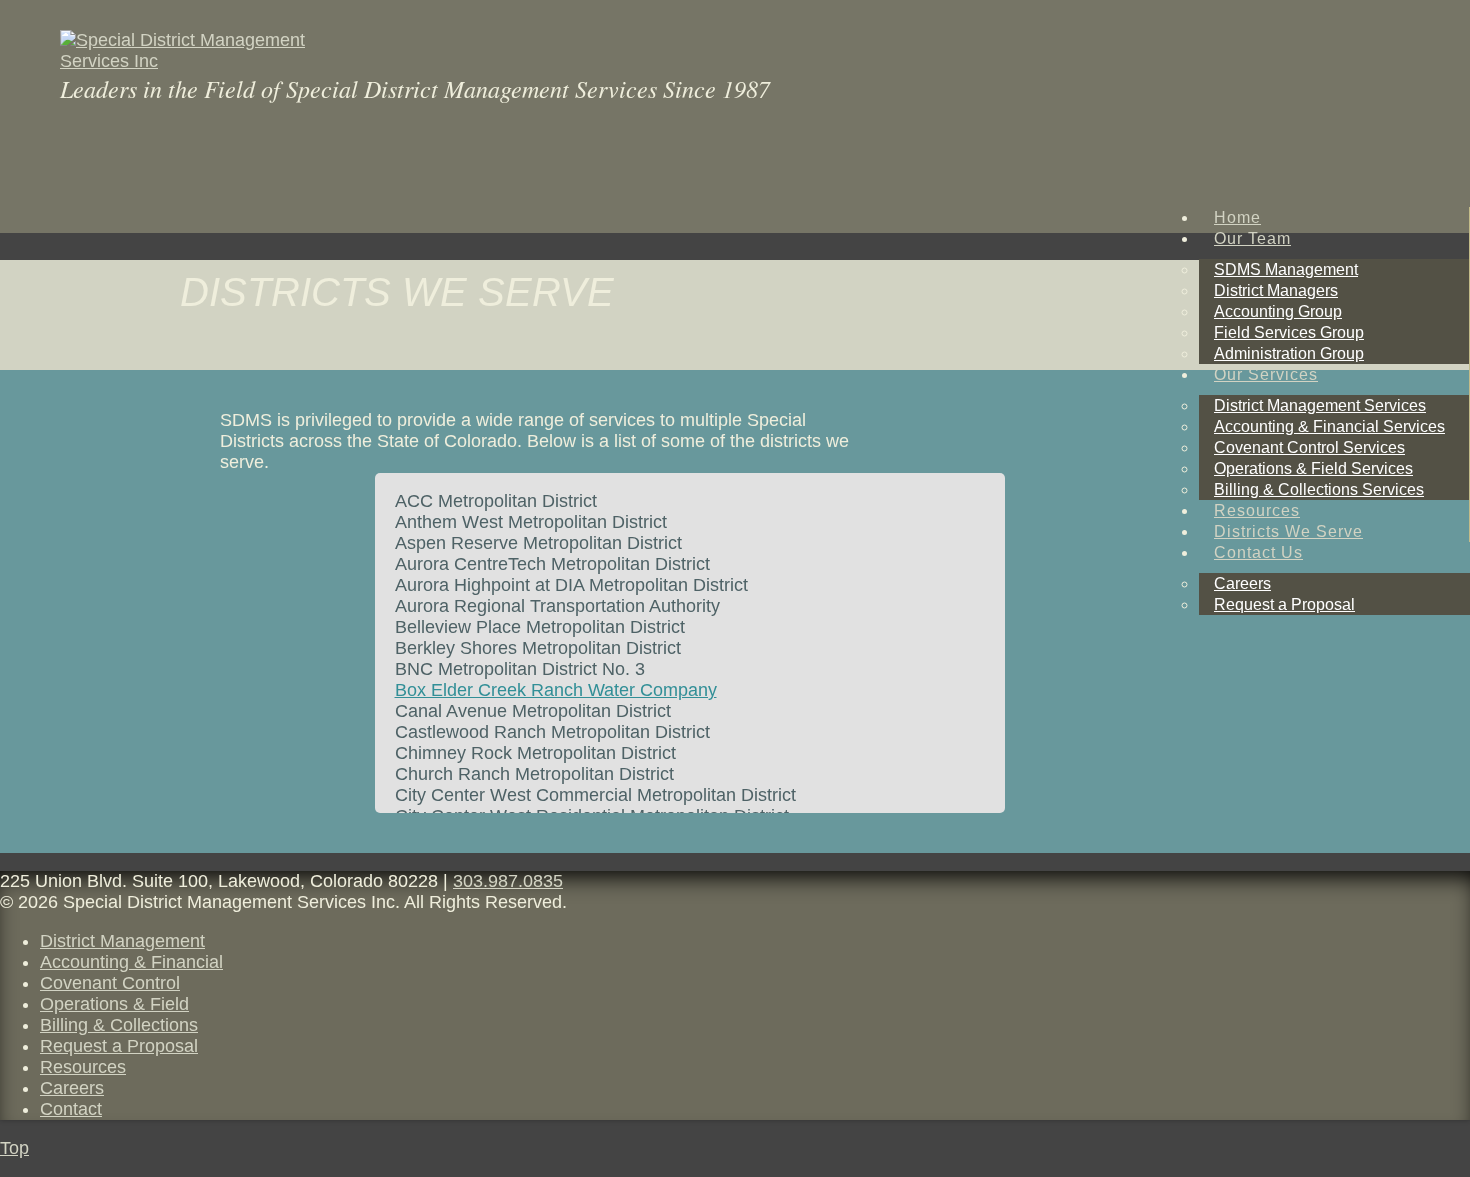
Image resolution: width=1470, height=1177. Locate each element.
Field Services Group (1289, 332)
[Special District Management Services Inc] (211, 61)
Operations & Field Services (1313, 468)
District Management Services (1320, 405)
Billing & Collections (119, 1025)
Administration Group (1289, 353)
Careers (1242, 583)
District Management (122, 941)
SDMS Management (1286, 269)
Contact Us (1258, 552)
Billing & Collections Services (1319, 489)
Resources (1257, 510)
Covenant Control (110, 983)
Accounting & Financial (131, 962)
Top (14, 1148)
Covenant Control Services (1309, 447)
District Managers (1276, 290)
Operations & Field (114, 1004)
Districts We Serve (1288, 531)
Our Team (1252, 238)
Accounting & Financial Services (1329, 426)
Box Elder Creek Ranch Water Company (556, 690)
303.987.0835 (508, 881)
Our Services (1266, 374)
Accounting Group (1278, 311)
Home (1237, 217)
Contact (71, 1109)
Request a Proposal (1284, 604)
